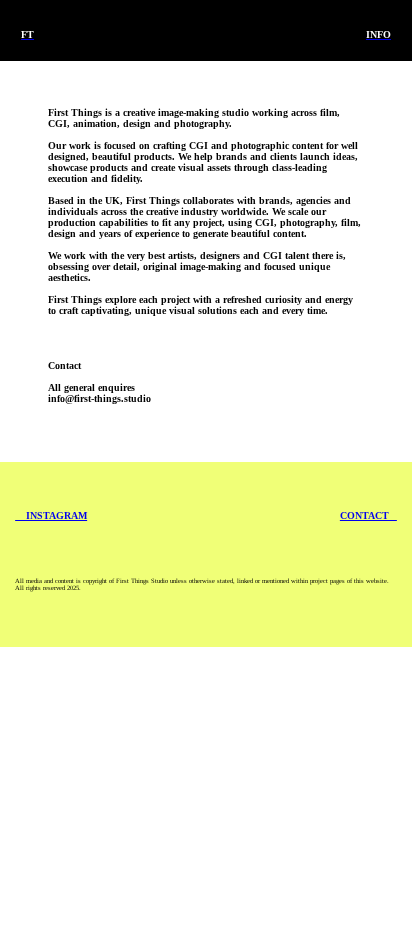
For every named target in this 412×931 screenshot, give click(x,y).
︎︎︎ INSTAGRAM (51, 515)
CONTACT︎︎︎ (368, 515)
